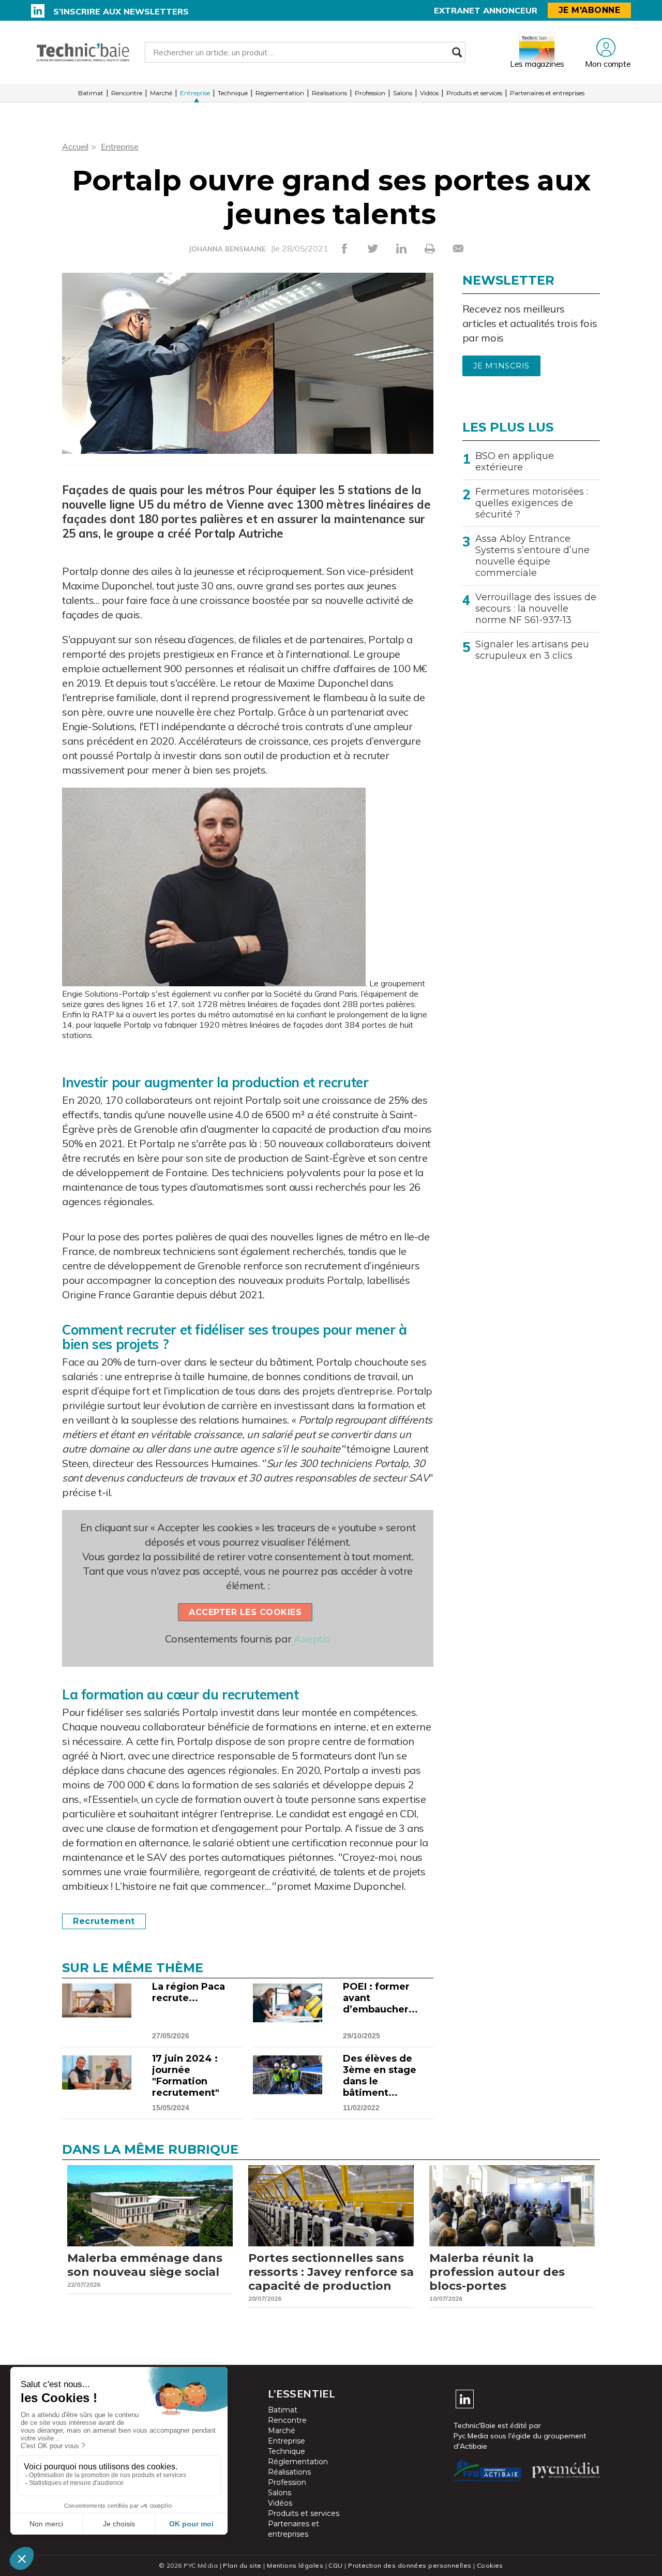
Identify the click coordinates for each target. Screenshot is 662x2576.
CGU (335, 2565)
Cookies (490, 2565)
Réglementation (280, 93)
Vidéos (429, 93)
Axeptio (312, 1639)
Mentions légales (295, 2565)
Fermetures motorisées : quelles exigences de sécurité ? (532, 503)
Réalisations (329, 93)
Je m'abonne (590, 10)
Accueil (75, 146)
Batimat (91, 93)
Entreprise (195, 93)
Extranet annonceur (486, 10)
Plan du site (242, 2565)
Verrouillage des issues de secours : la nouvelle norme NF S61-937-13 (536, 609)
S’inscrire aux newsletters (121, 11)
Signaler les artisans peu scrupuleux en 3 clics (532, 650)
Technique (233, 93)
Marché (161, 93)
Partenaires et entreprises (547, 93)
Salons (403, 93)
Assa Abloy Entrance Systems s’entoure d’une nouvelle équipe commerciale (532, 556)
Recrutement (104, 1921)
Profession (370, 93)
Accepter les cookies (245, 1612)
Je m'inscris (501, 366)
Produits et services (474, 93)
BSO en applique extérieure (515, 462)
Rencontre (127, 93)
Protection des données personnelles (410, 2565)
